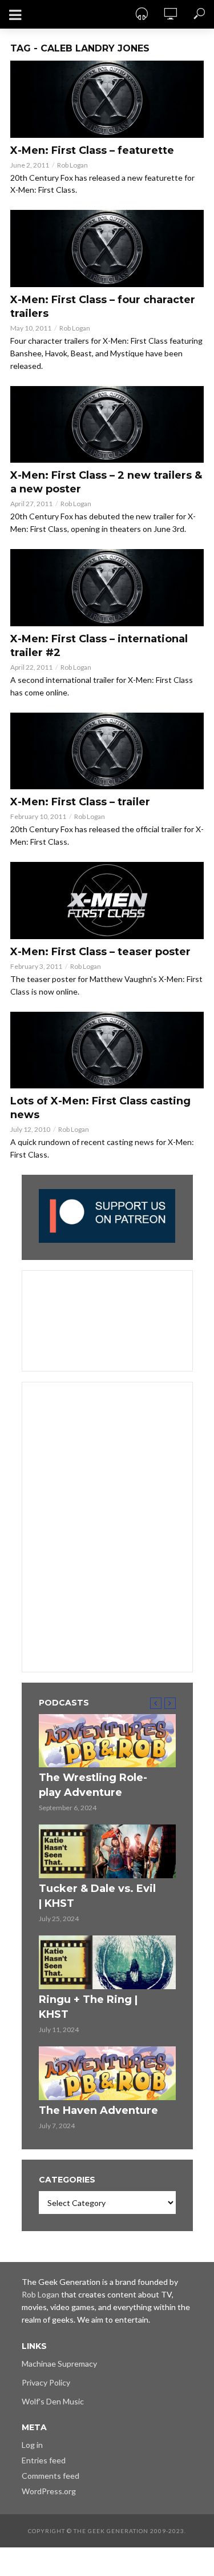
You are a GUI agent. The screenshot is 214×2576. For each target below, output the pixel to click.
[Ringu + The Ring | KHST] (107, 1962)
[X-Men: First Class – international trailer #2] (107, 588)
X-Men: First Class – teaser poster (100, 952)
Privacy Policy (46, 2382)
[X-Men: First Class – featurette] (107, 99)
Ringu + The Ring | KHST (88, 2007)
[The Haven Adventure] (107, 2073)
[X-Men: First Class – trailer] (107, 751)
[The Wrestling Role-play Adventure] (107, 1741)
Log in (32, 2445)
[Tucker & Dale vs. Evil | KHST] (107, 1851)
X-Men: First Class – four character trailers (103, 307)
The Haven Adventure (98, 2110)
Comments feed (51, 2476)
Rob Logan (72, 165)
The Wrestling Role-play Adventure (93, 1785)
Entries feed (44, 2460)
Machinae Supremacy (59, 2364)
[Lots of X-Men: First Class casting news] (107, 1050)
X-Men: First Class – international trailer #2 (99, 646)
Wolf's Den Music (53, 2401)
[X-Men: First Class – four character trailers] (107, 249)
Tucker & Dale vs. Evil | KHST (97, 1896)
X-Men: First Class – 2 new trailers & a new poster (106, 482)
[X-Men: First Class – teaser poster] (107, 901)
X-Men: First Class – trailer (80, 802)
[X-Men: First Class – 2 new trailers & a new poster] (107, 425)
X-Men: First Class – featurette (92, 150)
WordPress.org (49, 2491)
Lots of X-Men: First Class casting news (100, 1108)
